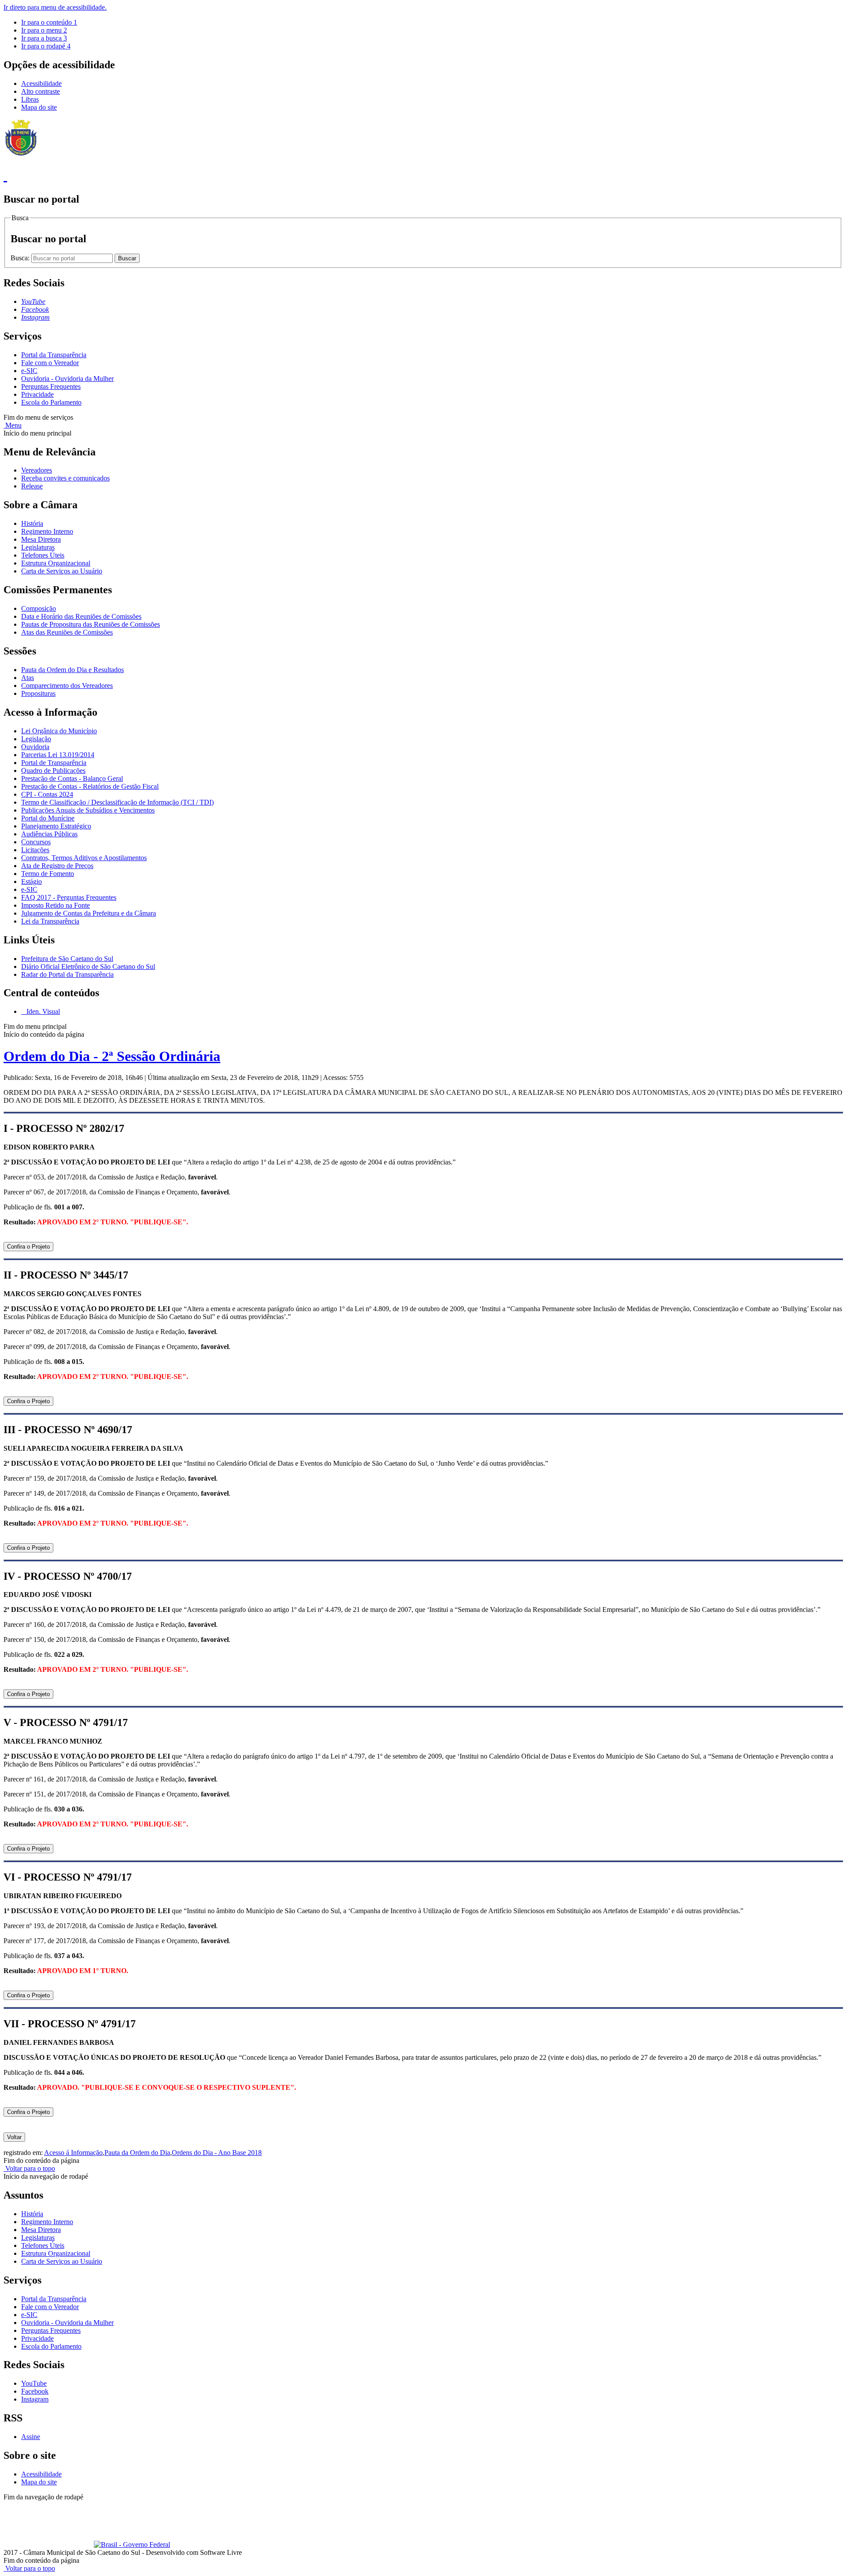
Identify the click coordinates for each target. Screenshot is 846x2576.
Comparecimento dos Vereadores (67, 686)
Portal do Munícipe (48, 818)
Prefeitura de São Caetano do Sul (67, 959)
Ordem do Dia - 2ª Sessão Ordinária (112, 1056)
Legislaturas (38, 547)
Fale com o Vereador (50, 363)
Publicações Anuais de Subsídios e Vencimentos (88, 810)
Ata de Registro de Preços (57, 866)
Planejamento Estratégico (56, 826)
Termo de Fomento (48, 874)
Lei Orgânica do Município (59, 731)
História (32, 523)
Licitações (35, 850)
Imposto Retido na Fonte (56, 905)
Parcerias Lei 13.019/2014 (58, 755)
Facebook (35, 2391)
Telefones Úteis (43, 555)
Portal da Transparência (54, 355)
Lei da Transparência (50, 921)
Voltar (14, 2137)
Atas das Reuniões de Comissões (67, 632)
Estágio (32, 881)
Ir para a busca (44, 38)
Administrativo (159, 2505)
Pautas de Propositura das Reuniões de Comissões (91, 624)
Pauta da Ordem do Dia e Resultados (72, 670)
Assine (31, 2437)
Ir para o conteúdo (49, 22)
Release (32, 486)
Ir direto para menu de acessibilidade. (55, 7)
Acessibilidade (41, 83)
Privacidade (37, 394)
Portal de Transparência (54, 763)
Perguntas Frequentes (51, 386)
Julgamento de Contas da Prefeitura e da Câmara (89, 913)
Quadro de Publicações (53, 771)
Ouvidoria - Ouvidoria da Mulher (67, 379)
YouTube (34, 2383)
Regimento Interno (47, 531)
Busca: (21, 258)
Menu (13, 425)
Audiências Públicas (49, 834)
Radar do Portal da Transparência (67, 974)
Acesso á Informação (73, 2153)
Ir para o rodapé (46, 46)
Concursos (36, 842)
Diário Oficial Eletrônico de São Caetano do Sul (88, 966)
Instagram (35, 2399)
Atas (28, 678)
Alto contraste (41, 91)
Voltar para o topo (29, 2168)
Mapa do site (39, 107)
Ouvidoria (35, 747)
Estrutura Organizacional (56, 563)
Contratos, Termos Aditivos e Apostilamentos (84, 858)
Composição (39, 608)
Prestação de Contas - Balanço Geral (72, 778)
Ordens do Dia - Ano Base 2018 (217, 2153)
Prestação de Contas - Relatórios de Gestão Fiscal (90, 786)
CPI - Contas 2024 (47, 794)
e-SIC (29, 371)
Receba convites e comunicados (65, 478)
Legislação (36, 739)
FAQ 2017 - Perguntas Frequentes (69, 897)
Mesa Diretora (41, 539)
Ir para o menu (44, 30)
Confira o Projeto (28, 1247)
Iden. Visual (42, 1011)
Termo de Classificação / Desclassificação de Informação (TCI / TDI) (117, 802)
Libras (30, 99)
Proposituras (38, 693)
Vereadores (37, 470)
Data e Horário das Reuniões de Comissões (81, 616)
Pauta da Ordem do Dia (137, 2153)
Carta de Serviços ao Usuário (62, 571)
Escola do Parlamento (51, 402)
